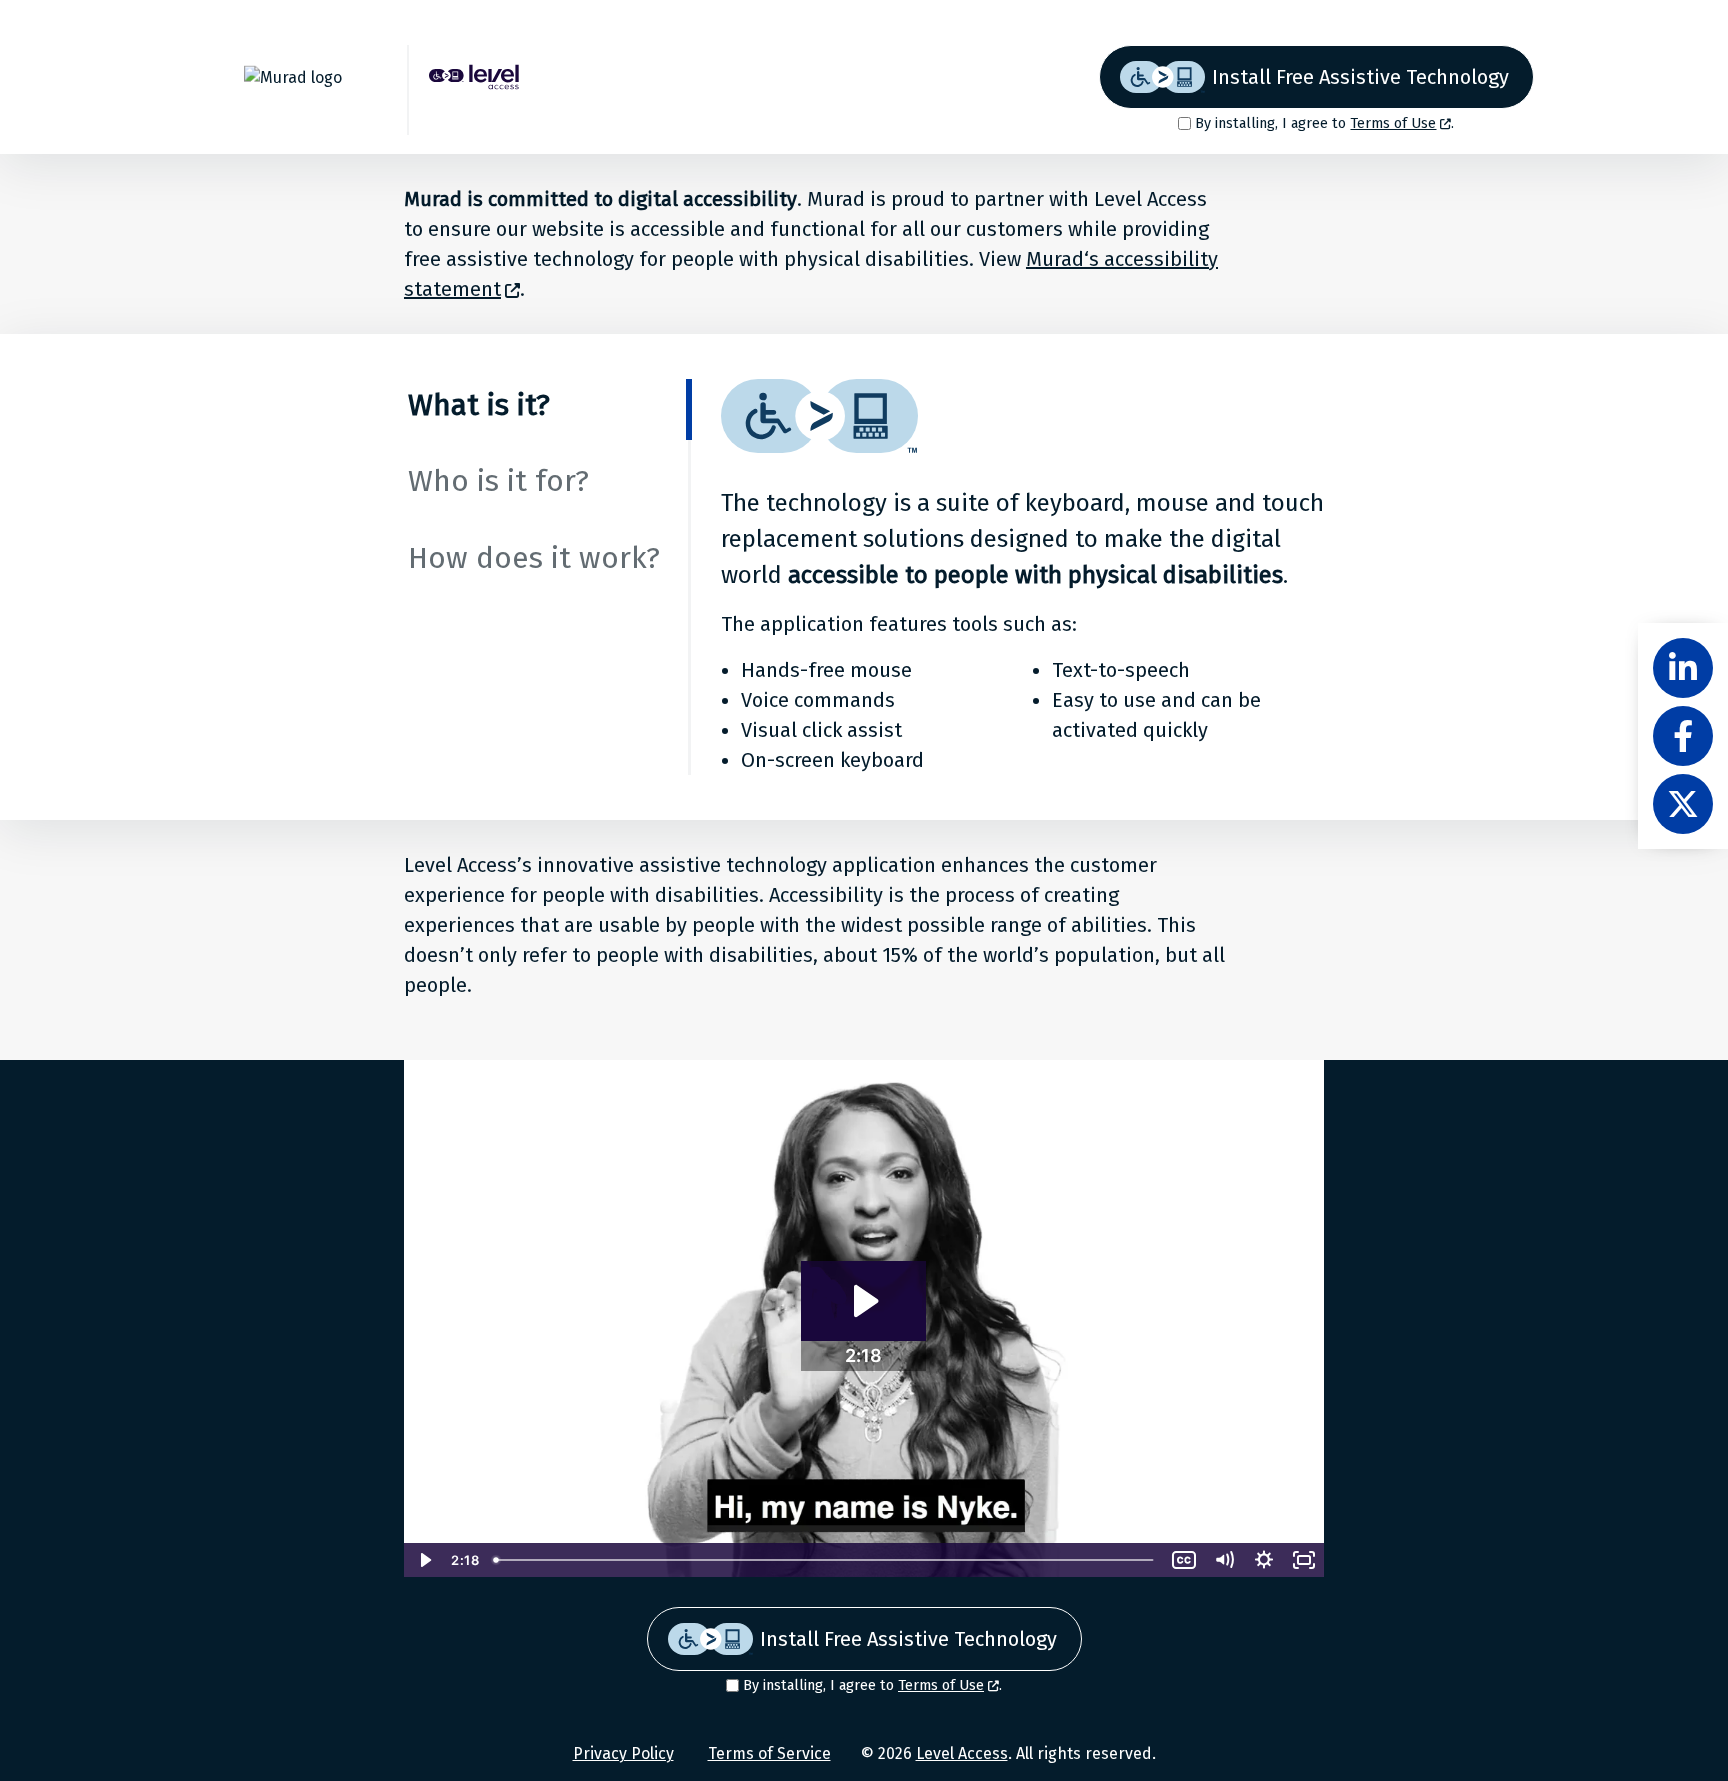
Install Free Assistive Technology (1360, 77)
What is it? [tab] (479, 405)
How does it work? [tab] (534, 558)
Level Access (962, 1753)
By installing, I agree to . (1324, 123)
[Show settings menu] (1264, 1560)
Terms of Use (1393, 123)
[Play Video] (424, 1560)
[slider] (825, 1560)
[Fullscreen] (1304, 1560)
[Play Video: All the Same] (863, 1301)
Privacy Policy (623, 1753)
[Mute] (1224, 1560)
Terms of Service (769, 1753)
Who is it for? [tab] (498, 481)
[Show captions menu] (1184, 1560)
